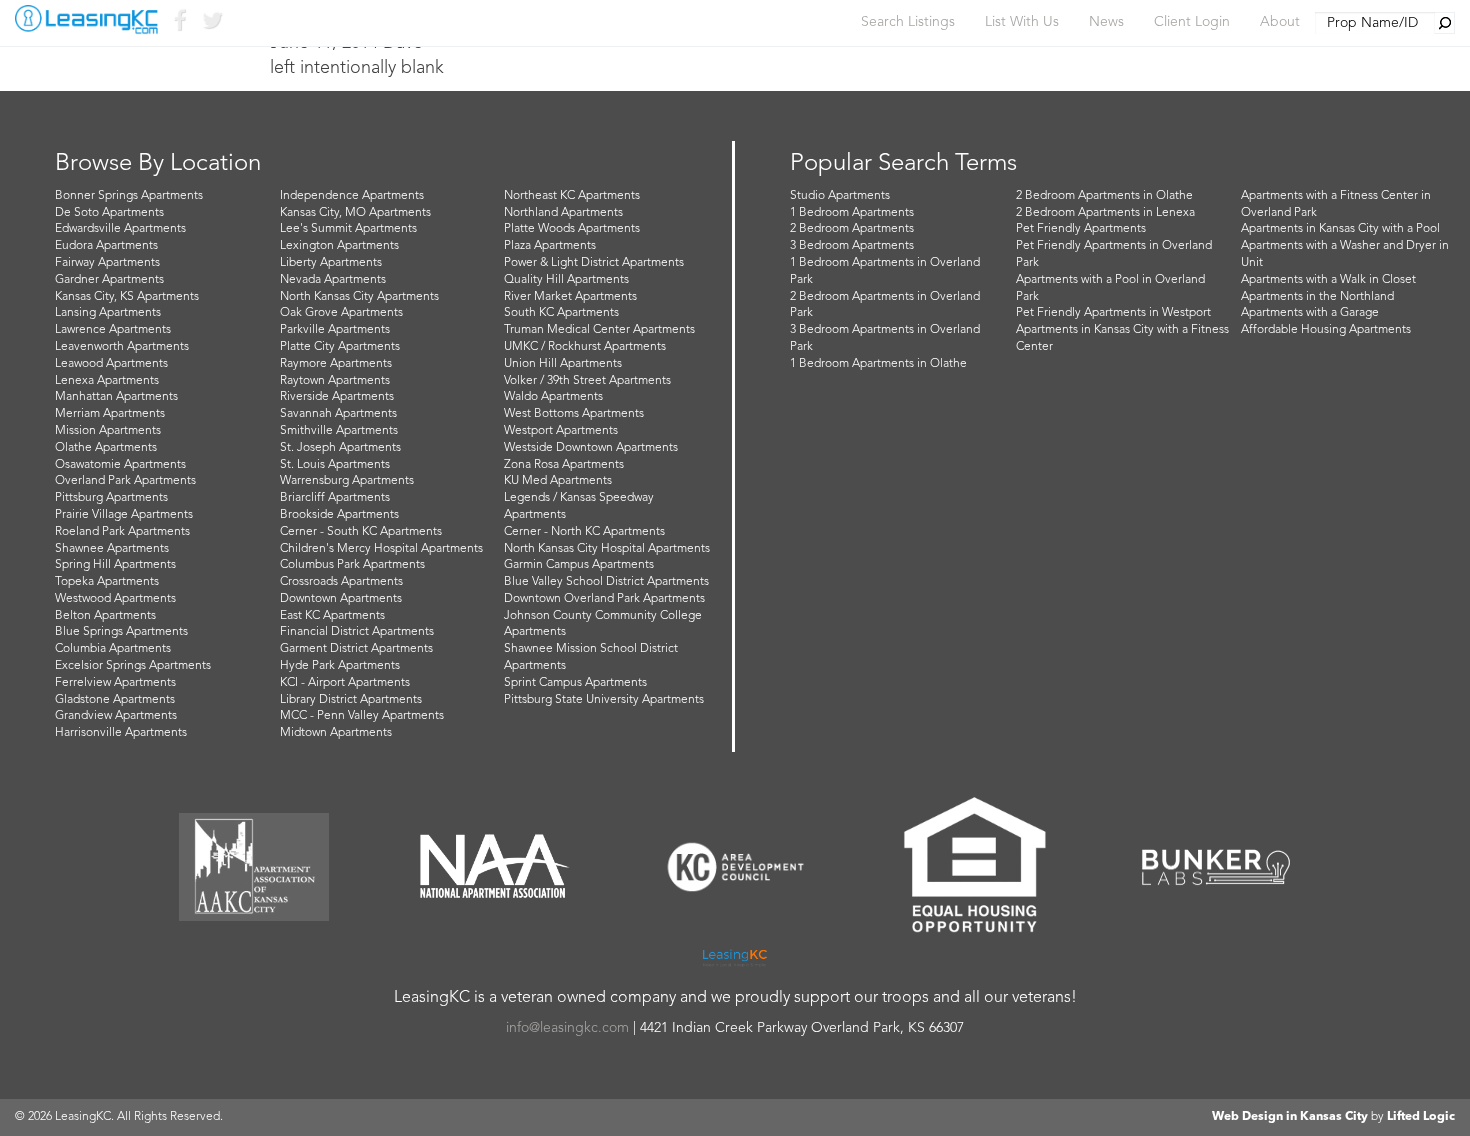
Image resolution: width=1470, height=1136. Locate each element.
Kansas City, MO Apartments (355, 213)
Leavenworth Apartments (122, 347)
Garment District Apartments (356, 649)
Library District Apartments (351, 700)
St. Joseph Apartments (340, 448)
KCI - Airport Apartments (345, 683)
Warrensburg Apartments (347, 481)
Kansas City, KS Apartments (127, 297)
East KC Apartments (332, 616)
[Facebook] (179, 24)
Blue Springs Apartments (121, 632)
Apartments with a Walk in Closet (1328, 280)
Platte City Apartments (340, 347)
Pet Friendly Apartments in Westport (1113, 313)
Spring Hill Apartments (115, 565)
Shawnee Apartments (112, 549)
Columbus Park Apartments (352, 565)
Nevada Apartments (333, 280)
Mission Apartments (108, 431)
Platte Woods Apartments (572, 229)
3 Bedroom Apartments (852, 246)
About (1280, 22)
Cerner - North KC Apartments (584, 532)
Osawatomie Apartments (120, 465)
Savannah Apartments (338, 414)
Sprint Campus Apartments (575, 683)
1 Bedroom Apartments (852, 213)
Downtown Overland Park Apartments (604, 599)
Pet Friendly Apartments (1081, 229)
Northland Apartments (563, 213)
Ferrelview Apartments (115, 683)
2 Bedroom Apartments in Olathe (1104, 196)
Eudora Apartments (106, 246)
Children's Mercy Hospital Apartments (381, 549)
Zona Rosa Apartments (564, 465)
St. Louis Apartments (335, 465)
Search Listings (908, 22)
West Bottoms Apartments (574, 414)
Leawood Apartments (111, 364)
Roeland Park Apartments (122, 532)
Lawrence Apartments (113, 330)
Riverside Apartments (337, 397)
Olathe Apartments (106, 448)
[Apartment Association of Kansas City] (254, 867)
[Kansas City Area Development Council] (735, 867)
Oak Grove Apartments (341, 313)
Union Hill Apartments (563, 364)
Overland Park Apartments (125, 481)
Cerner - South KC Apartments (361, 532)
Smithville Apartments (339, 431)
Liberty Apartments (331, 263)
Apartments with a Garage (1310, 313)
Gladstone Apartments (115, 700)
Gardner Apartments (109, 280)
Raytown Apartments (335, 381)
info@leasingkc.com (567, 1028)
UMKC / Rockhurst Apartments (585, 347)
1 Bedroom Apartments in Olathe (878, 364)
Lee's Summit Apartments (348, 229)
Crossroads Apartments (341, 582)
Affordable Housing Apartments (1326, 330)
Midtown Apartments (336, 733)
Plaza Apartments (550, 246)
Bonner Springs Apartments (129, 196)
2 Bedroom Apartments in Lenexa (1105, 213)
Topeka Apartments (107, 582)
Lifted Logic (1421, 1117)
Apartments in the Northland (1317, 297)
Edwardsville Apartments (120, 229)
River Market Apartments (570, 297)
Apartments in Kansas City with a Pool (1340, 229)
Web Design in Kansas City (1290, 1117)
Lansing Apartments (108, 313)
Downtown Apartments (341, 599)
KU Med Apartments (558, 481)
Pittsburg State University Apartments (604, 700)
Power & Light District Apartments (594, 263)
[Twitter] (211, 24)
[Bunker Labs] (1216, 867)
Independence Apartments (352, 196)
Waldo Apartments (553, 397)
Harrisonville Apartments (121, 733)
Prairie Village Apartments (124, 515)
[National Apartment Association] (495, 867)
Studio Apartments (840, 196)
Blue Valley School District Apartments (606, 582)
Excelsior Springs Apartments (133, 666)
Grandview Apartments (116, 716)
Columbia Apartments (113, 649)
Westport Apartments (561, 431)
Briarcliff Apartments (335, 498)
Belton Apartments (105, 616)
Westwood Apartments (115, 599)
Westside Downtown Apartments (591, 448)
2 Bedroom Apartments (852, 229)
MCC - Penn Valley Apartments (362, 716)
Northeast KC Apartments (572, 196)
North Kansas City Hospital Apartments (607, 549)
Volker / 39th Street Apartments (587, 381)
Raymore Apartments (336, 364)
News (1106, 22)
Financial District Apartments (357, 632)
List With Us (1022, 22)
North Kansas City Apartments (359, 297)
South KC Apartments (561, 313)
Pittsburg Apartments (111, 498)
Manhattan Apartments (116, 397)
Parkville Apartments (335, 330)
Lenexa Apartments (107, 381)
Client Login (1192, 22)
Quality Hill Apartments (566, 280)
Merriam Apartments (110, 414)
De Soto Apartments (109, 213)
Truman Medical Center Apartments (599, 330)
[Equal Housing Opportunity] (975, 867)
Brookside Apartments (339, 515)
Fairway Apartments (107, 263)
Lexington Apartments (339, 246)
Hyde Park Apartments (340, 666)
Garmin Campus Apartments (579, 565)
